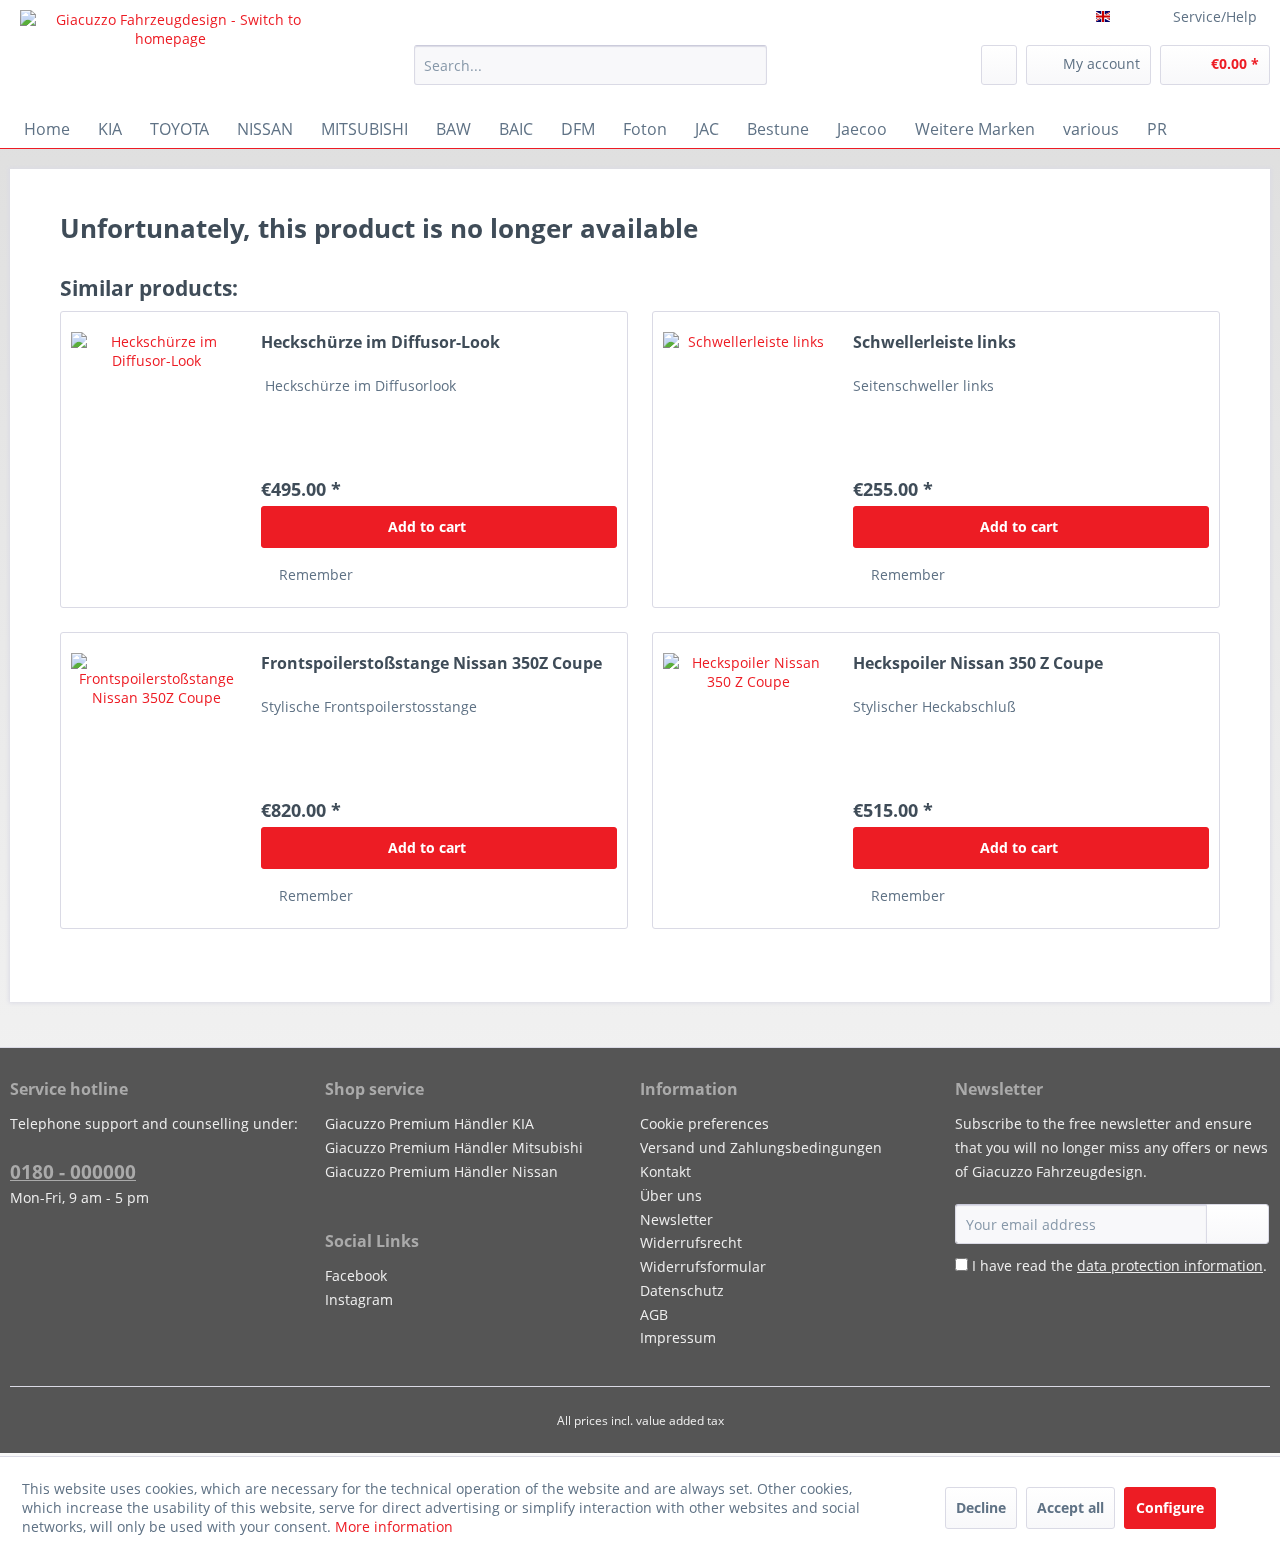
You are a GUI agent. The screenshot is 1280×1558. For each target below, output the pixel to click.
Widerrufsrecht (691, 1242)
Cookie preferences (704, 1123)
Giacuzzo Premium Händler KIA (429, 1123)
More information (394, 1526)
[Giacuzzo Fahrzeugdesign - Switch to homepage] (171, 55)
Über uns (671, 1195)
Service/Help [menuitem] (1215, 16)
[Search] (748, 65)
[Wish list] (999, 65)
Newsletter (676, 1219)
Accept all (1070, 1507)
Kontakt (665, 1171)
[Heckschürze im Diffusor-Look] (156, 459)
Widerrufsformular (703, 1266)
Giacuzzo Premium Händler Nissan (441, 1171)
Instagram (359, 1299)
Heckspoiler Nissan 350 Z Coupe (978, 663)
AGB (654, 1314)
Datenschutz (682, 1290)
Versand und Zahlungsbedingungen (761, 1147)
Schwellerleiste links (934, 342)
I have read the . (1119, 1265)
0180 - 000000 (73, 1172)
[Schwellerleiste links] (748, 459)
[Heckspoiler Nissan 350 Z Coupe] (748, 780)
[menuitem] (590, 65)
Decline (981, 1507)
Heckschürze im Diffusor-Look (380, 342)
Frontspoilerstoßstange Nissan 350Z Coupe (431, 663)
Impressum (678, 1337)
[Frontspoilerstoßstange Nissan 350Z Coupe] (156, 780)
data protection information (1170, 1265)
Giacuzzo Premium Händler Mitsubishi (454, 1147)
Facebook (356, 1275)
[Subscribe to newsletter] (1237, 1224)
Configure (1170, 1507)
